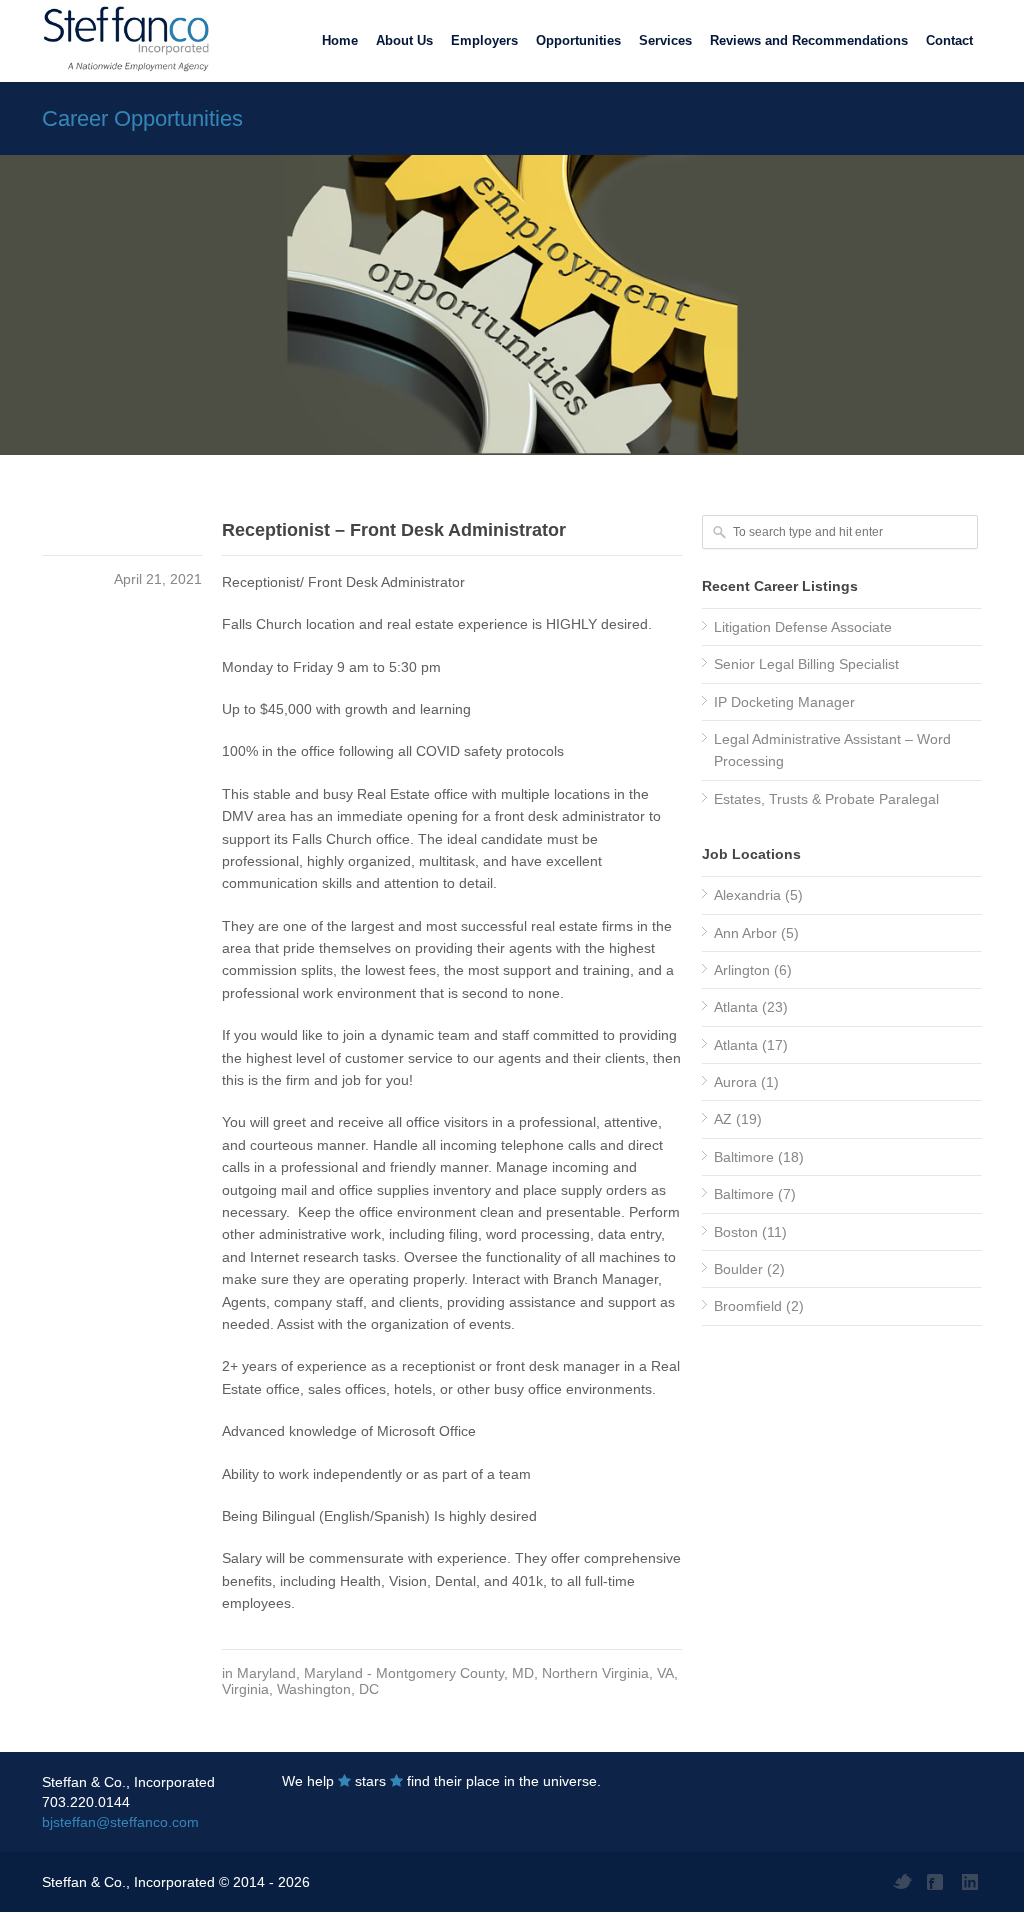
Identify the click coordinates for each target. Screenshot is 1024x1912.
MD (523, 1673)
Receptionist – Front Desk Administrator (394, 530)
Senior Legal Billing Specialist (806, 664)
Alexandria (747, 895)
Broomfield (748, 1306)
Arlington (742, 970)
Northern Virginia (595, 1673)
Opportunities (578, 40)
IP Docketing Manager (784, 702)
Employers (484, 40)
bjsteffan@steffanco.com (120, 1822)
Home (340, 40)
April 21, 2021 (158, 579)
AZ (723, 1119)
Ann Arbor (745, 933)
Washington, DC (328, 1689)
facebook (937, 1882)
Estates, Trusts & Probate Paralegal (826, 799)
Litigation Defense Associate (803, 627)
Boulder (738, 1269)
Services (665, 40)
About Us (404, 40)
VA (665, 1673)
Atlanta (736, 1007)
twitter (902, 1882)
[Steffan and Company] (122, 40)
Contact (949, 40)
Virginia (245, 1689)
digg (972, 1882)
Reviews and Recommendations (809, 40)
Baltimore (744, 1157)
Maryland (266, 1673)
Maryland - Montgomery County (404, 1673)
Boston (736, 1232)
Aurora (735, 1082)
